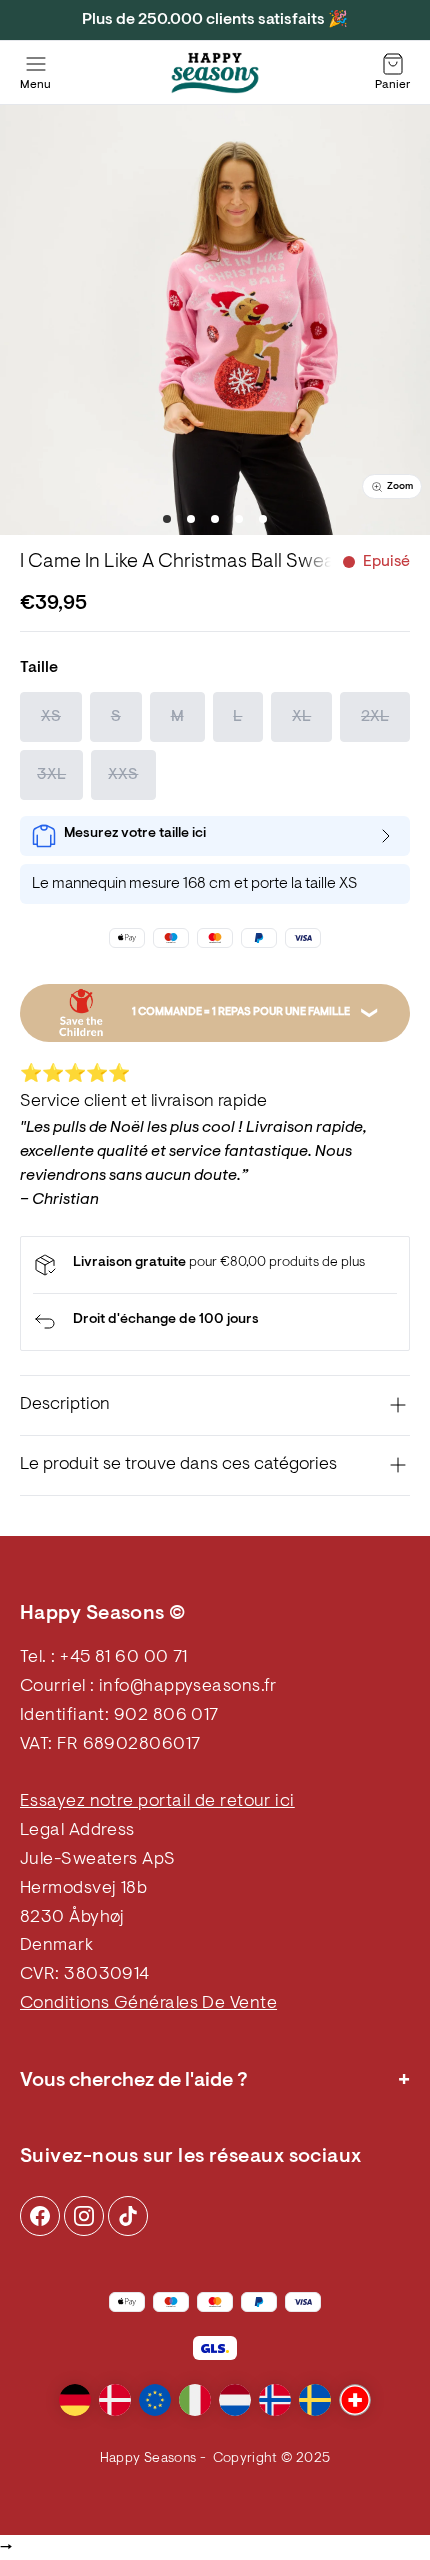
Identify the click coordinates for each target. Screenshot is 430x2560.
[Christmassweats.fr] (215, 73)
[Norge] (275, 2400)
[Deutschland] (75, 2400)
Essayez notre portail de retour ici (157, 1802)
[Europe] (155, 2400)
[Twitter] (128, 2216)
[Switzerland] (355, 2400)
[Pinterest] (84, 2216)
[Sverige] (315, 2400)
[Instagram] (40, 2216)
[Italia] (195, 2400)
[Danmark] (115, 2400)
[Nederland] (235, 2400)
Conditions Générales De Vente (148, 2004)
